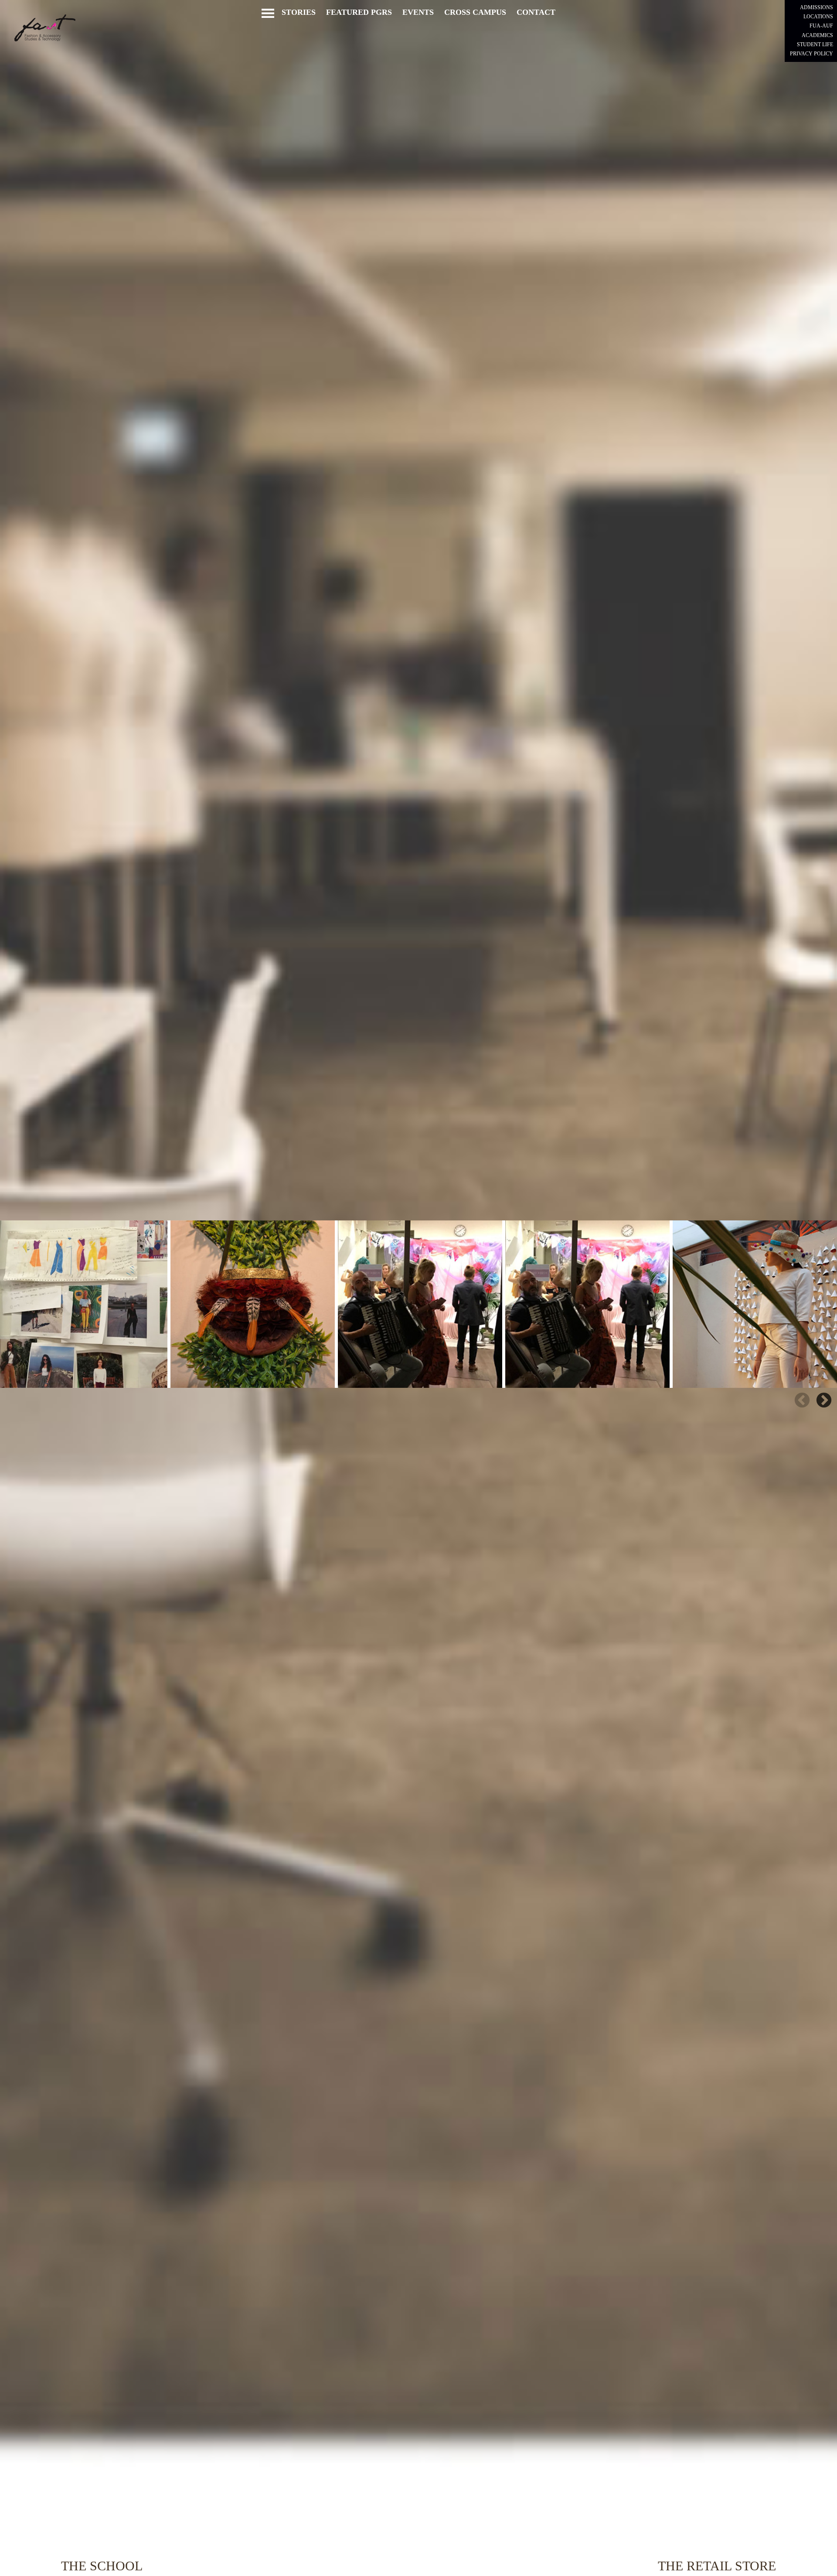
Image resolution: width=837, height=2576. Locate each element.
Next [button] (824, 1401)
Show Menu (267, 13)
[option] (84, 1304)
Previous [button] (802, 1401)
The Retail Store (717, 2566)
